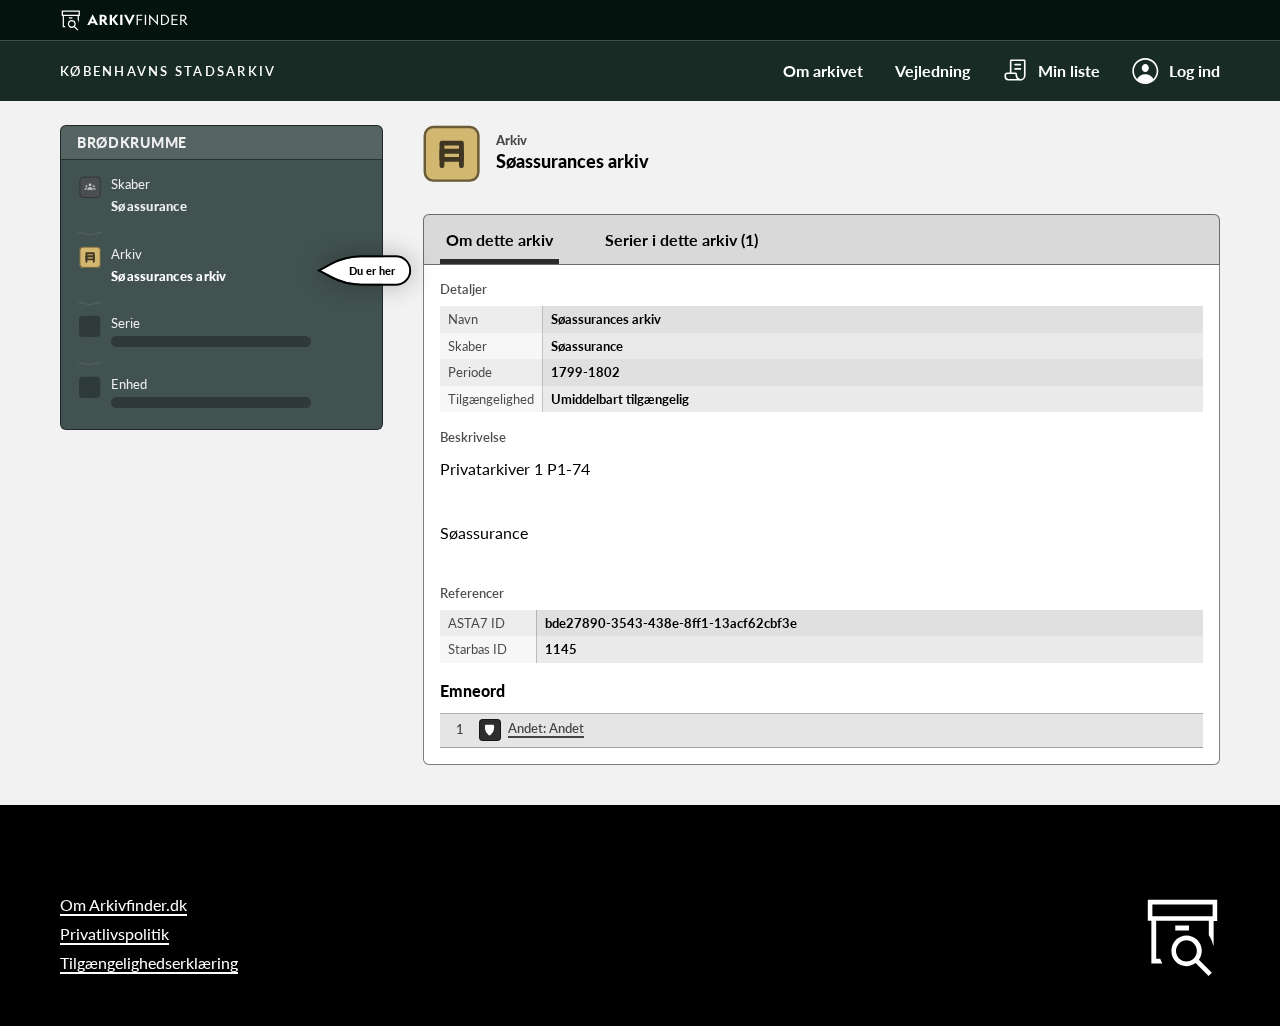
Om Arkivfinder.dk (123, 904)
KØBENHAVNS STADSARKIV (168, 71)
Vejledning (932, 70)
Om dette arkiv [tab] (499, 239)
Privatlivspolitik (114, 933)
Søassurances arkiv (169, 276)
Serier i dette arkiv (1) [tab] (681, 239)
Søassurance (149, 206)
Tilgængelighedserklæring (149, 962)
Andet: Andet (546, 728)
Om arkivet (823, 70)
